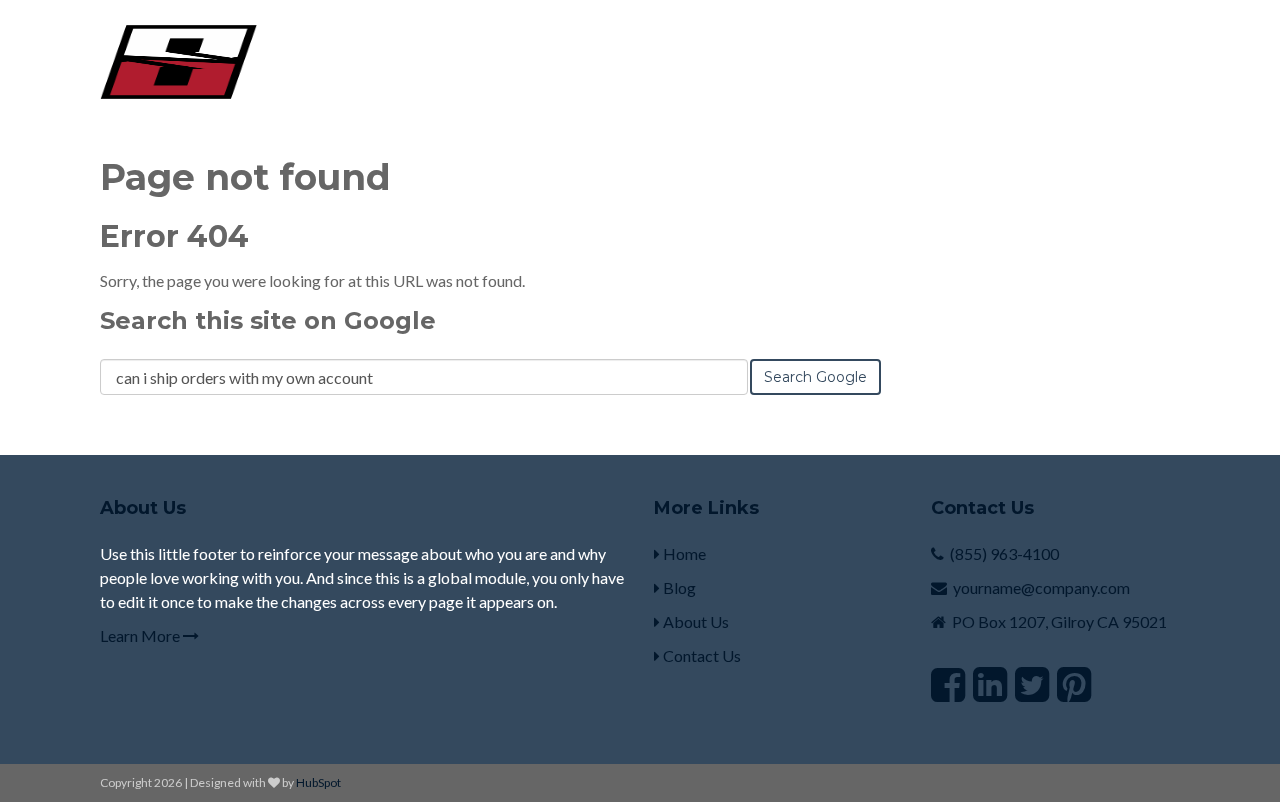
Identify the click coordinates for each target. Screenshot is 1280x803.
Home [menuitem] (683, 553)
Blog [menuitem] (678, 587)
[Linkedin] (990, 684)
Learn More (141, 635)
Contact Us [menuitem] (700, 655)
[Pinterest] (1074, 684)
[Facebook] (948, 684)
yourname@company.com (1041, 587)
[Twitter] (1032, 684)
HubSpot (318, 782)
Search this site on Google (268, 320)
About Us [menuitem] (694, 621)
